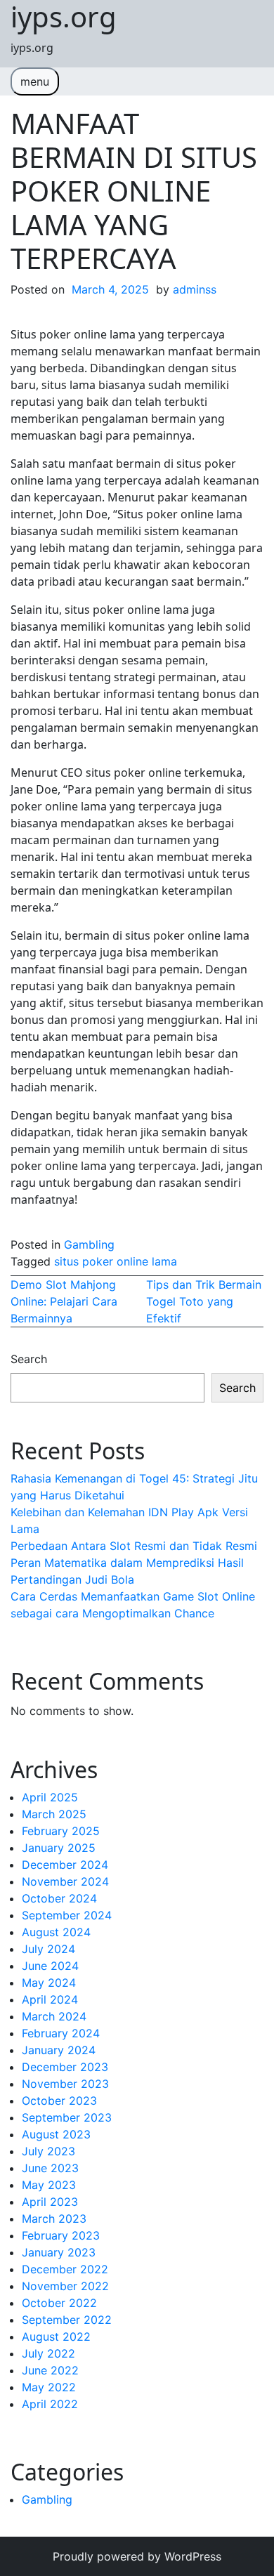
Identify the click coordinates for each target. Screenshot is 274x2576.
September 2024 (67, 1915)
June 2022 (50, 2370)
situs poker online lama (116, 1261)
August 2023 (56, 2134)
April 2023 (50, 2202)
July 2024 (48, 1949)
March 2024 (54, 2016)
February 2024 (61, 2033)
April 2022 (50, 2404)
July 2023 (48, 2151)
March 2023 (54, 2219)
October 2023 (59, 2101)
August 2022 (56, 2337)
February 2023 (61, 2235)
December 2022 (65, 2269)
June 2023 (50, 2168)
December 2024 (65, 1865)
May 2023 (49, 2185)
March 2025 (54, 1814)
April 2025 (50, 1797)
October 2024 (59, 1898)
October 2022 (59, 2303)
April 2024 (50, 1999)
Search (29, 1359)
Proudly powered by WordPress (137, 2556)
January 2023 (59, 2252)
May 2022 (49, 2387)
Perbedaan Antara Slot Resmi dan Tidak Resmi (134, 1546)
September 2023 (67, 2117)
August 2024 (56, 1932)
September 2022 (67, 2320)
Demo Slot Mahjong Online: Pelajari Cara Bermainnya (64, 1301)
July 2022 (48, 2353)
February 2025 (61, 1831)
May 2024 (49, 1983)
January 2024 (59, 2050)
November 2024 (65, 1881)
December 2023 (65, 2067)
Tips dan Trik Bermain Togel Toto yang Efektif (204, 1301)
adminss (195, 289)
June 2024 (50, 1966)
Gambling (89, 1244)
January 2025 (59, 1848)
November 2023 (65, 2084)
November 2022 (65, 2286)
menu (35, 81)
